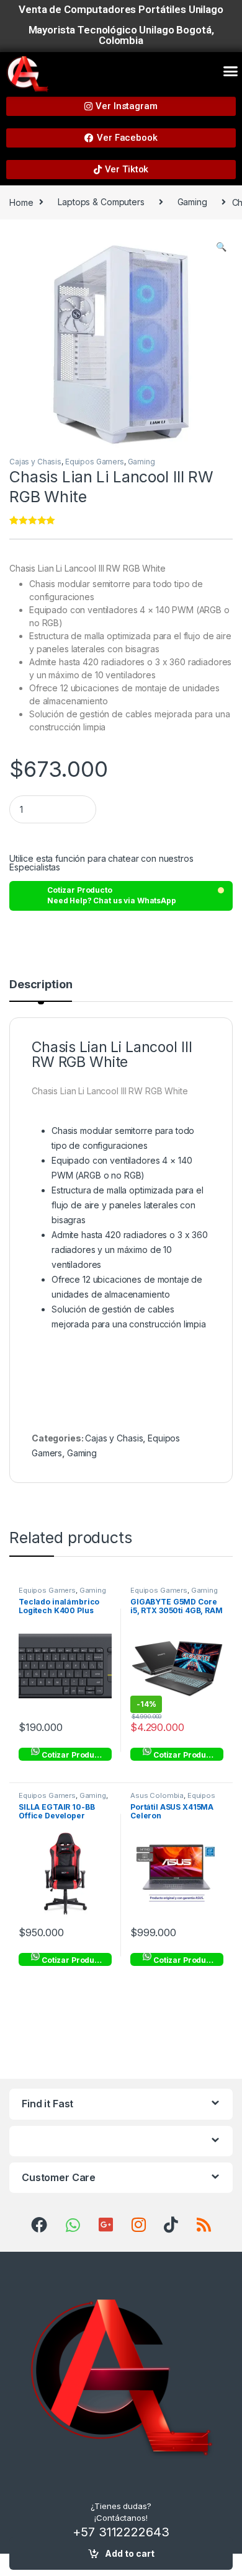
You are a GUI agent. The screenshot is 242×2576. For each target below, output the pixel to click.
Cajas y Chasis (35, 462)
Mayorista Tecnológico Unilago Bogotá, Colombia (121, 35)
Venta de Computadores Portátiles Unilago (121, 9)
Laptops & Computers (101, 202)
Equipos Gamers (95, 462)
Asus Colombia (157, 1795)
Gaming (192, 202)
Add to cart (130, 2553)
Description (41, 985)
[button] (231, 71)
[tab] (41, 990)
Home (21, 202)
